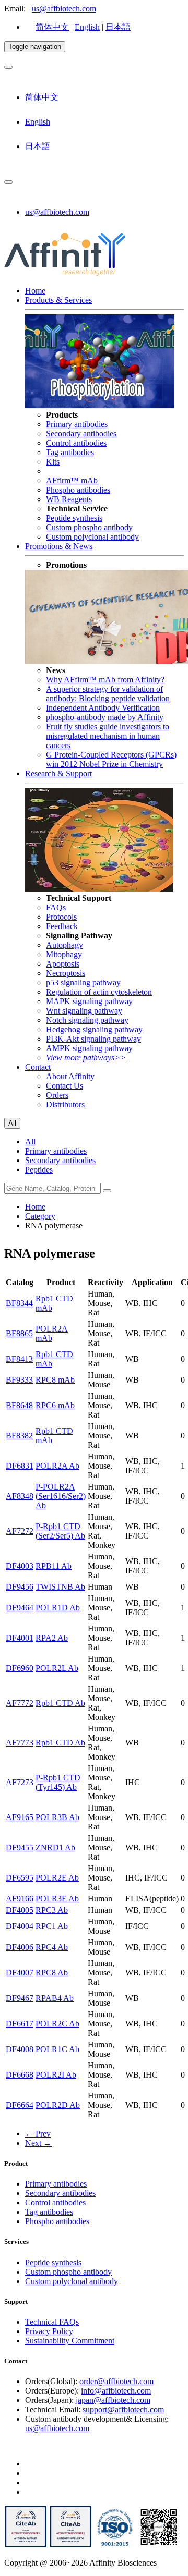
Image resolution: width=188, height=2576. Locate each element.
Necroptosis (66, 973)
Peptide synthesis (74, 518)
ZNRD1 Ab (55, 1847)
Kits (53, 462)
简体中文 (52, 27)
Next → (38, 2143)
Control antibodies (76, 443)
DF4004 (20, 1926)
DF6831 (20, 1466)
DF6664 (20, 2105)
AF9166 (20, 1899)
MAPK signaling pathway (89, 1001)
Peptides (39, 1170)
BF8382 (19, 1436)
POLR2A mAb (52, 1333)
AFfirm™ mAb (72, 480)
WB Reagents (69, 499)
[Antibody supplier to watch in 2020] (70, 2545)
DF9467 (20, 1998)
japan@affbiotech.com (113, 2400)
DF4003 (20, 1566)
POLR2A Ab (57, 1466)
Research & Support (58, 773)
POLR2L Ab (57, 1668)
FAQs (56, 907)
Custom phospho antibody (89, 527)
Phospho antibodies (78, 490)
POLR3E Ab (57, 1899)
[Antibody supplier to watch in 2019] (26, 2545)
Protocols (61, 917)
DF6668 (20, 2075)
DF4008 (20, 2049)
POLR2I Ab (56, 2075)
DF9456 (20, 1587)
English (87, 27)
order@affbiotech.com (116, 2381)
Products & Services (58, 300)
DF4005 (20, 1910)
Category (40, 1216)
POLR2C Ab (57, 2024)
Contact (38, 1067)
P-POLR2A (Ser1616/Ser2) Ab (61, 1496)
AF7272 (20, 1531)
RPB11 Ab (54, 1566)
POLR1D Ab (58, 1608)
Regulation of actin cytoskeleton (99, 992)
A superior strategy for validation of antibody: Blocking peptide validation (108, 694)
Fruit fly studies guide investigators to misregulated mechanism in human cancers (108, 736)
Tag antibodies (70, 452)
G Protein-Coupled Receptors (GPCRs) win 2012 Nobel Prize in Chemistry (111, 759)
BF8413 (19, 1359)
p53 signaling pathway (83, 982)
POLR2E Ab (57, 1878)
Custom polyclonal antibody (92, 537)
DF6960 (20, 1668)
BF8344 (19, 1303)
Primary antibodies (77, 424)
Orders (57, 1095)
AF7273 (20, 1782)
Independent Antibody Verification (103, 708)
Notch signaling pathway (87, 1020)
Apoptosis (63, 964)
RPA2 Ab (52, 1638)
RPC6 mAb (55, 1405)
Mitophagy (64, 954)
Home (35, 291)
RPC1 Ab (52, 1926)
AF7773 (20, 1743)
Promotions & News (59, 546)
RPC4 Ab (52, 1947)
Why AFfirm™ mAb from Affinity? (105, 680)
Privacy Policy (49, 2331)
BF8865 (19, 1333)
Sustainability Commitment (70, 2341)
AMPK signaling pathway (89, 1048)
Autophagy (64, 945)
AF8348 (20, 1496)
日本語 (118, 27)
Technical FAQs (52, 2322)
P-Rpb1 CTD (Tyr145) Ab (58, 1782)
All (30, 1142)
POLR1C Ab (57, 2049)
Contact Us (64, 1086)
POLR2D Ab (58, 2105)
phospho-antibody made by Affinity (105, 717)
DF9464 (20, 1608)
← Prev (38, 2134)
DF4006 (20, 1947)
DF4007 (20, 1973)
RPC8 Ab (52, 1973)
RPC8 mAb (55, 1380)
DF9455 (20, 1847)
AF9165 (20, 1817)
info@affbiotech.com (116, 2391)
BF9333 (19, 1380)
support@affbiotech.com (123, 2409)
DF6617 (20, 2024)
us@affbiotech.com (64, 9)
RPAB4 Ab (55, 1998)
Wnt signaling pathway (84, 1011)
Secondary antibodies (81, 434)
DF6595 (20, 1878)
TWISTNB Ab (60, 1587)
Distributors (65, 1104)
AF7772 (20, 1703)
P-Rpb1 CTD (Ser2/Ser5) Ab (60, 1531)
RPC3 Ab (52, 1910)
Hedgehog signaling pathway (94, 1029)
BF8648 (19, 1405)
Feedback (62, 926)
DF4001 (20, 1638)
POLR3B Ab (57, 1817)
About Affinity (70, 1076)
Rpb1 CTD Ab (60, 1703)
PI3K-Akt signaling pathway (93, 1039)
